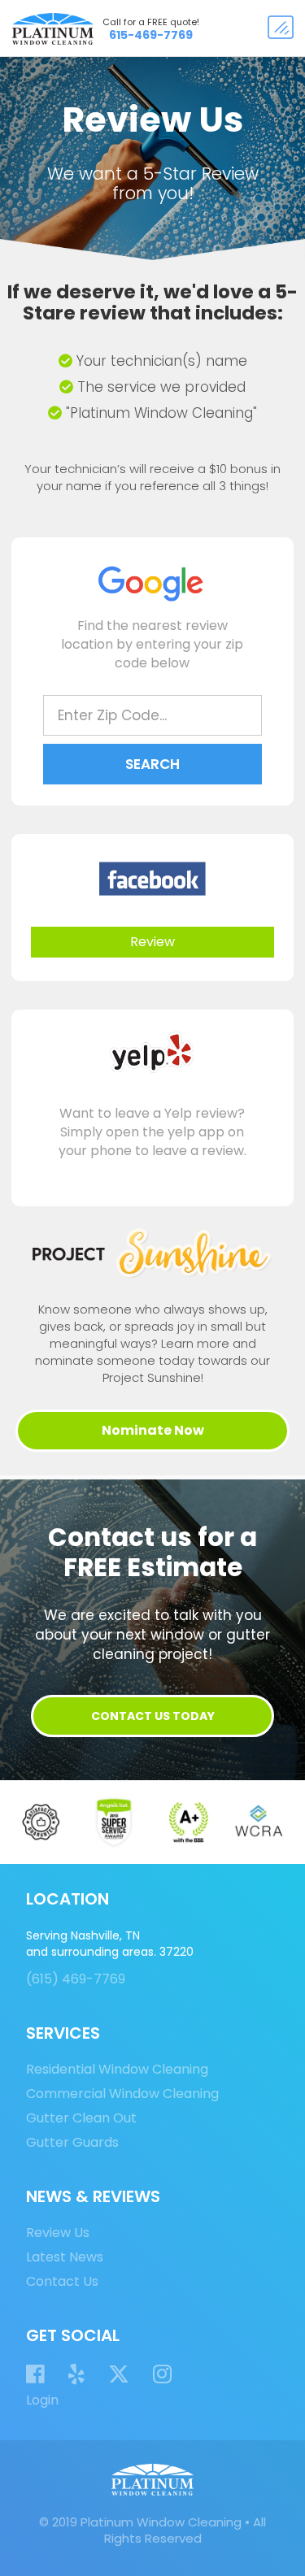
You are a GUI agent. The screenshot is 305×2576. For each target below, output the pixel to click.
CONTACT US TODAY (153, 1716)
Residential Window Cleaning (117, 2070)
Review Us (58, 2233)
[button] (281, 28)
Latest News (65, 2257)
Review (152, 942)
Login (42, 2400)
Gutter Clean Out (81, 2118)
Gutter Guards (72, 2143)
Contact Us (62, 2282)
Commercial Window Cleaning (122, 2094)
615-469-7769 (151, 35)
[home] (49, 29)
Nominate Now (153, 1430)
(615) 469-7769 (76, 1979)
